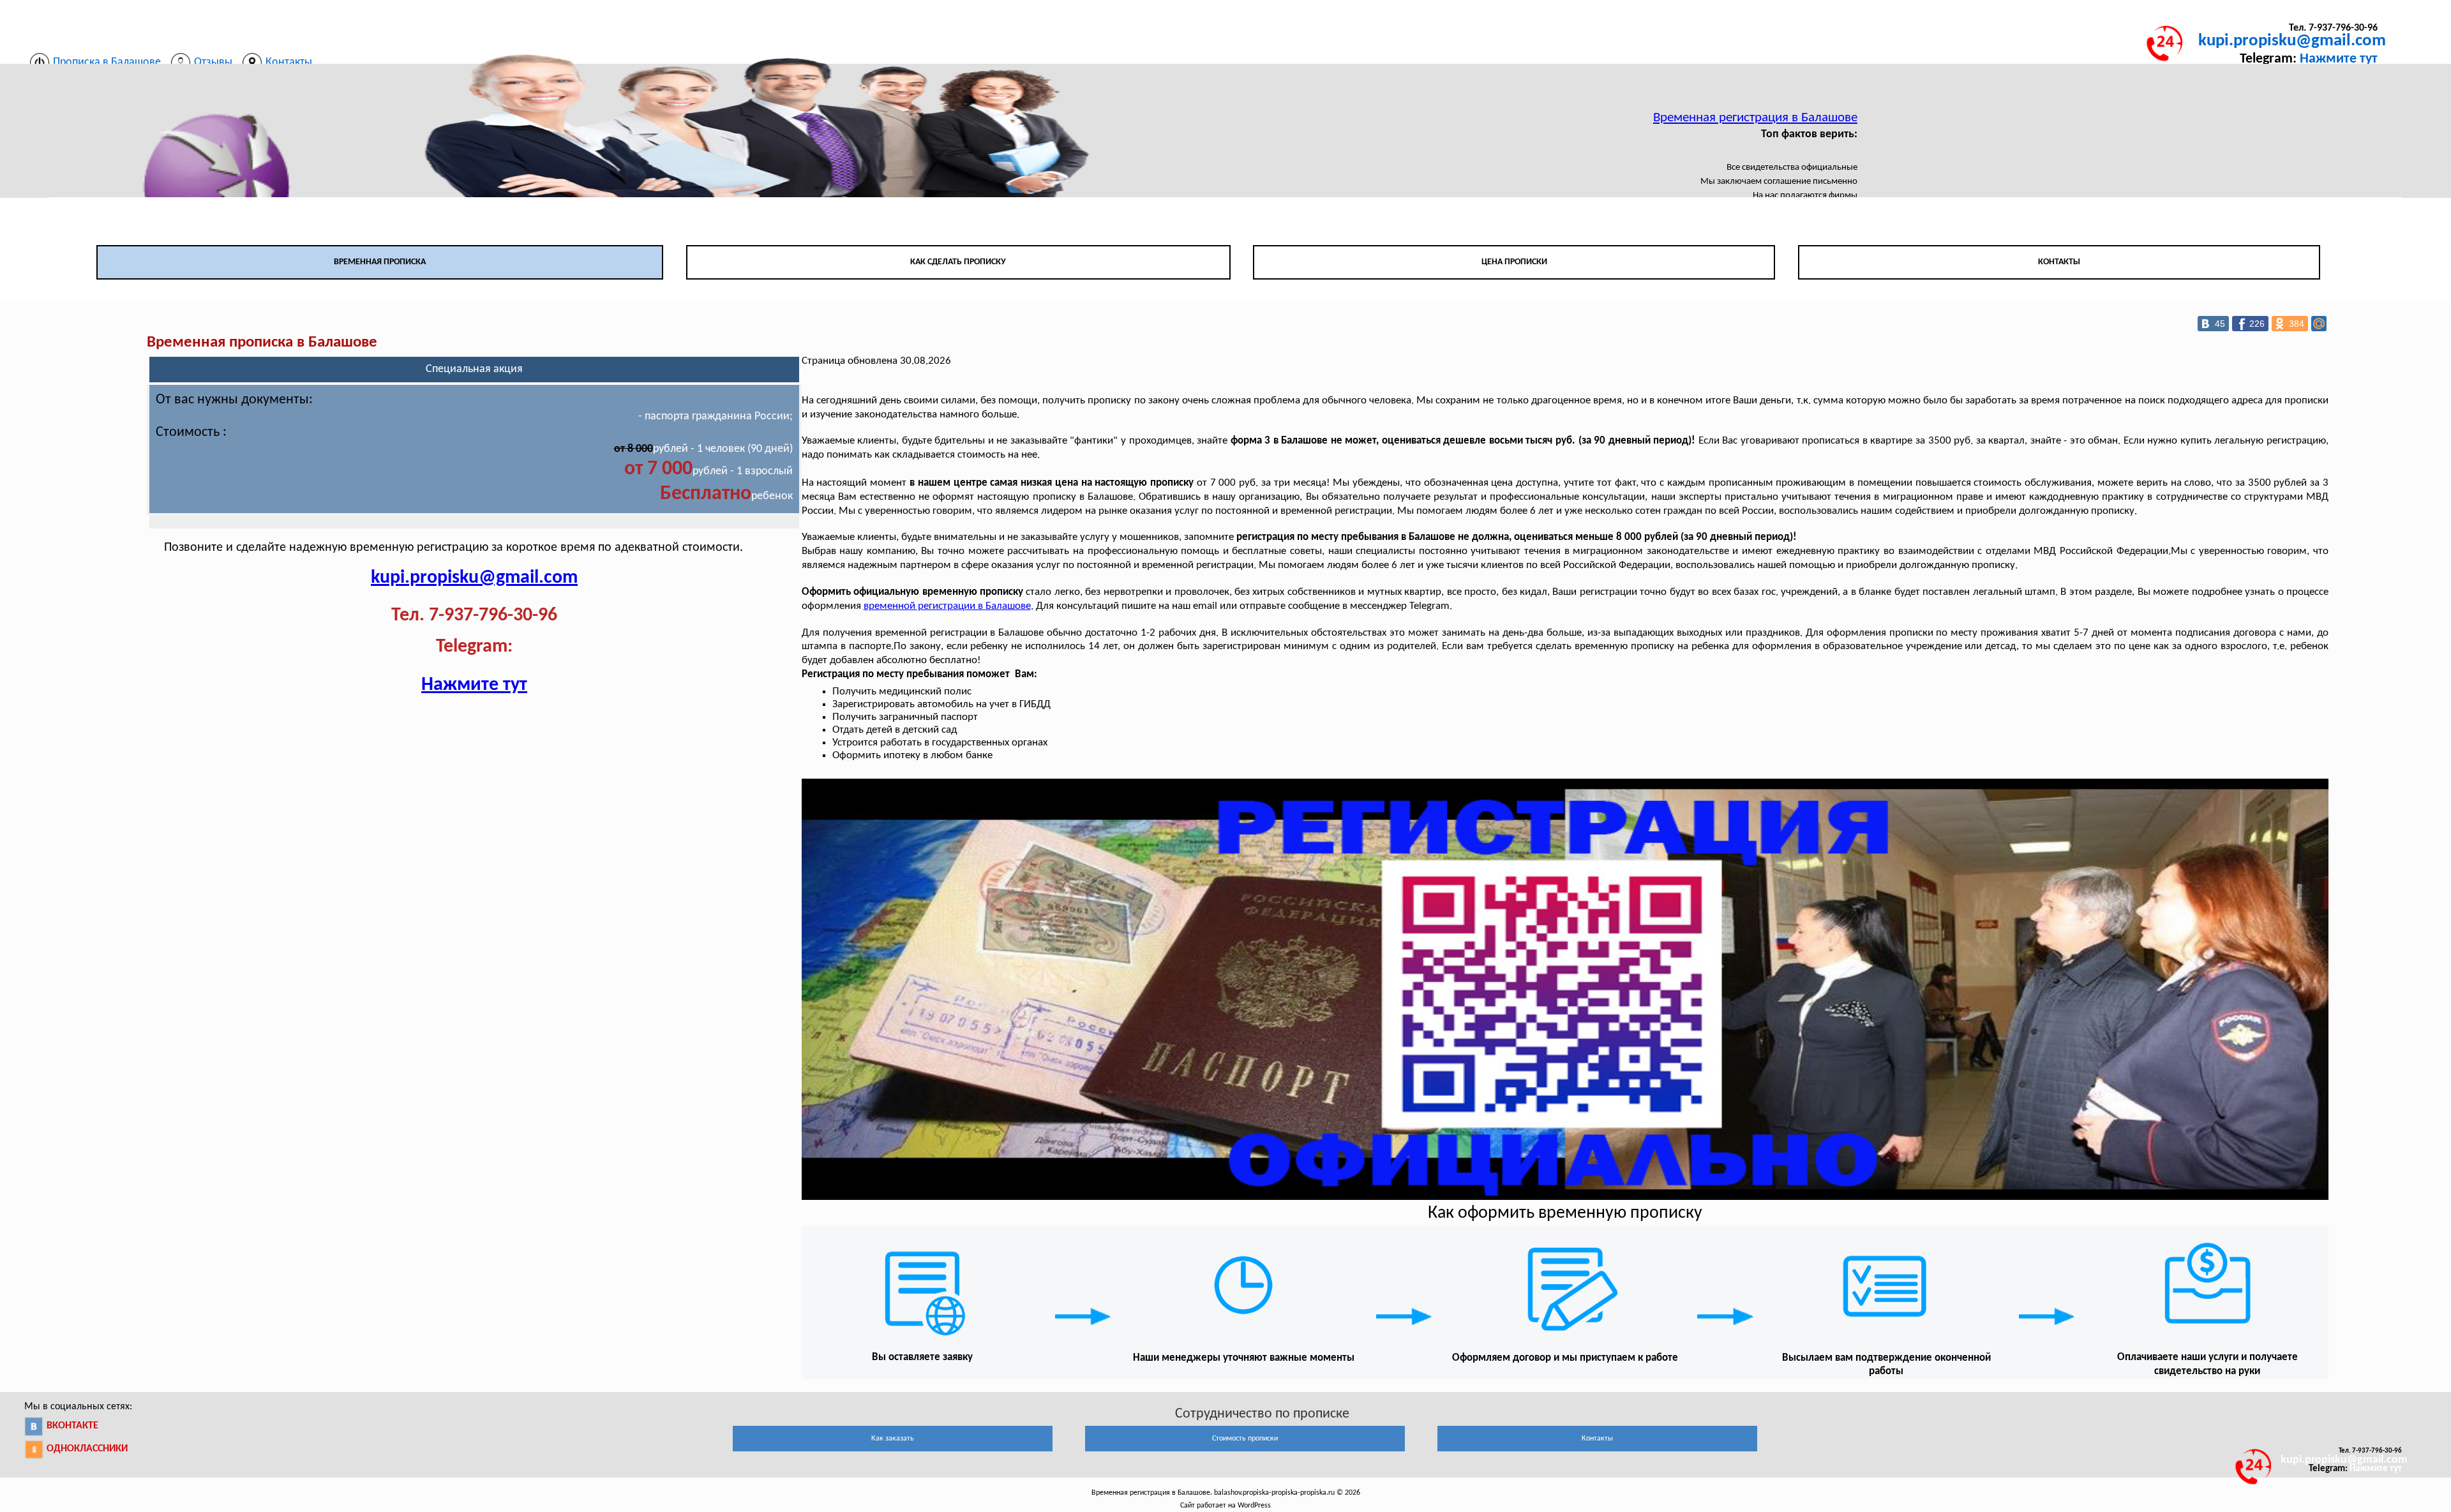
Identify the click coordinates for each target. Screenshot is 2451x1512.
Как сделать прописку (958, 262)
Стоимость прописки (1245, 1439)
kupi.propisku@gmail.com (2292, 41)
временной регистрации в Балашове (947, 606)
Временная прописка (380, 262)
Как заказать (893, 1439)
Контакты (2059, 262)
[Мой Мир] (2319, 324)
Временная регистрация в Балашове (1755, 118)
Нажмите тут (2339, 59)
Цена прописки (1514, 262)
